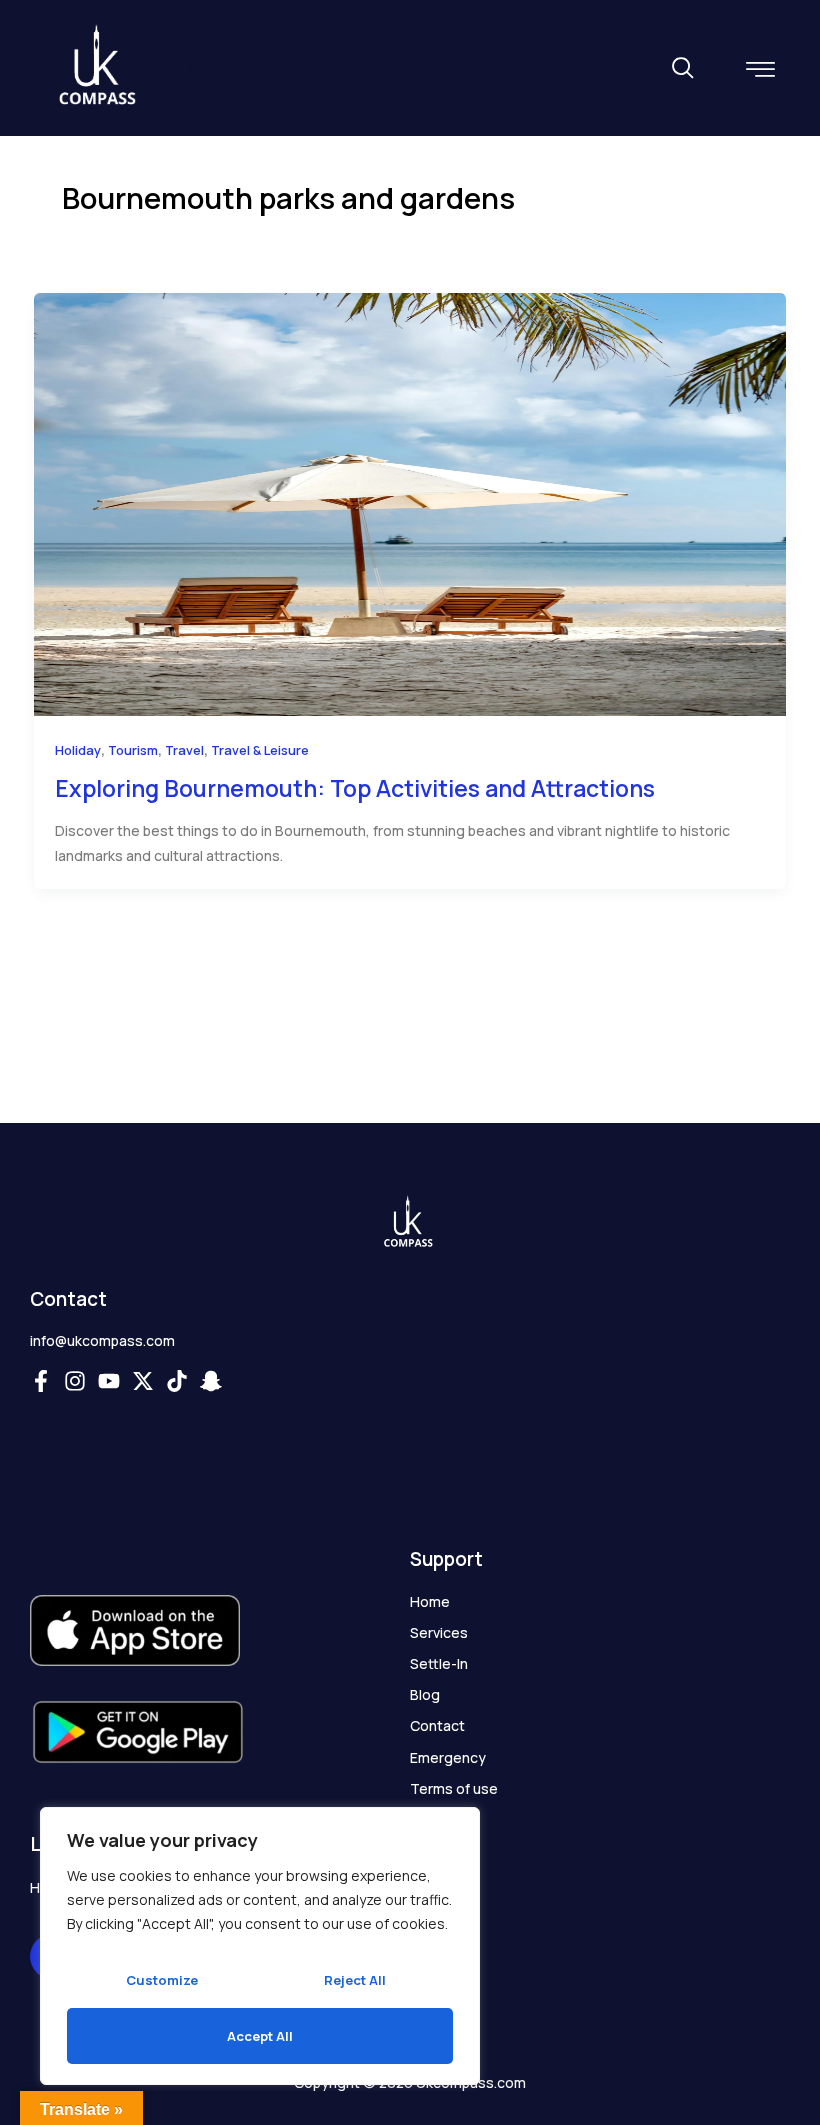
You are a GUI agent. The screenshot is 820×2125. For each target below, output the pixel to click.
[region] (260, 1946)
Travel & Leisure (260, 750)
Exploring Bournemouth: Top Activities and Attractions (355, 788)
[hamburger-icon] (760, 69)
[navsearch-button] (682, 69)
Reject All (355, 1980)
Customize (162, 1980)
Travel (184, 750)
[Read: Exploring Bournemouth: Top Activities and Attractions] (410, 502)
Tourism (133, 750)
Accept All (260, 2036)
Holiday (78, 750)
